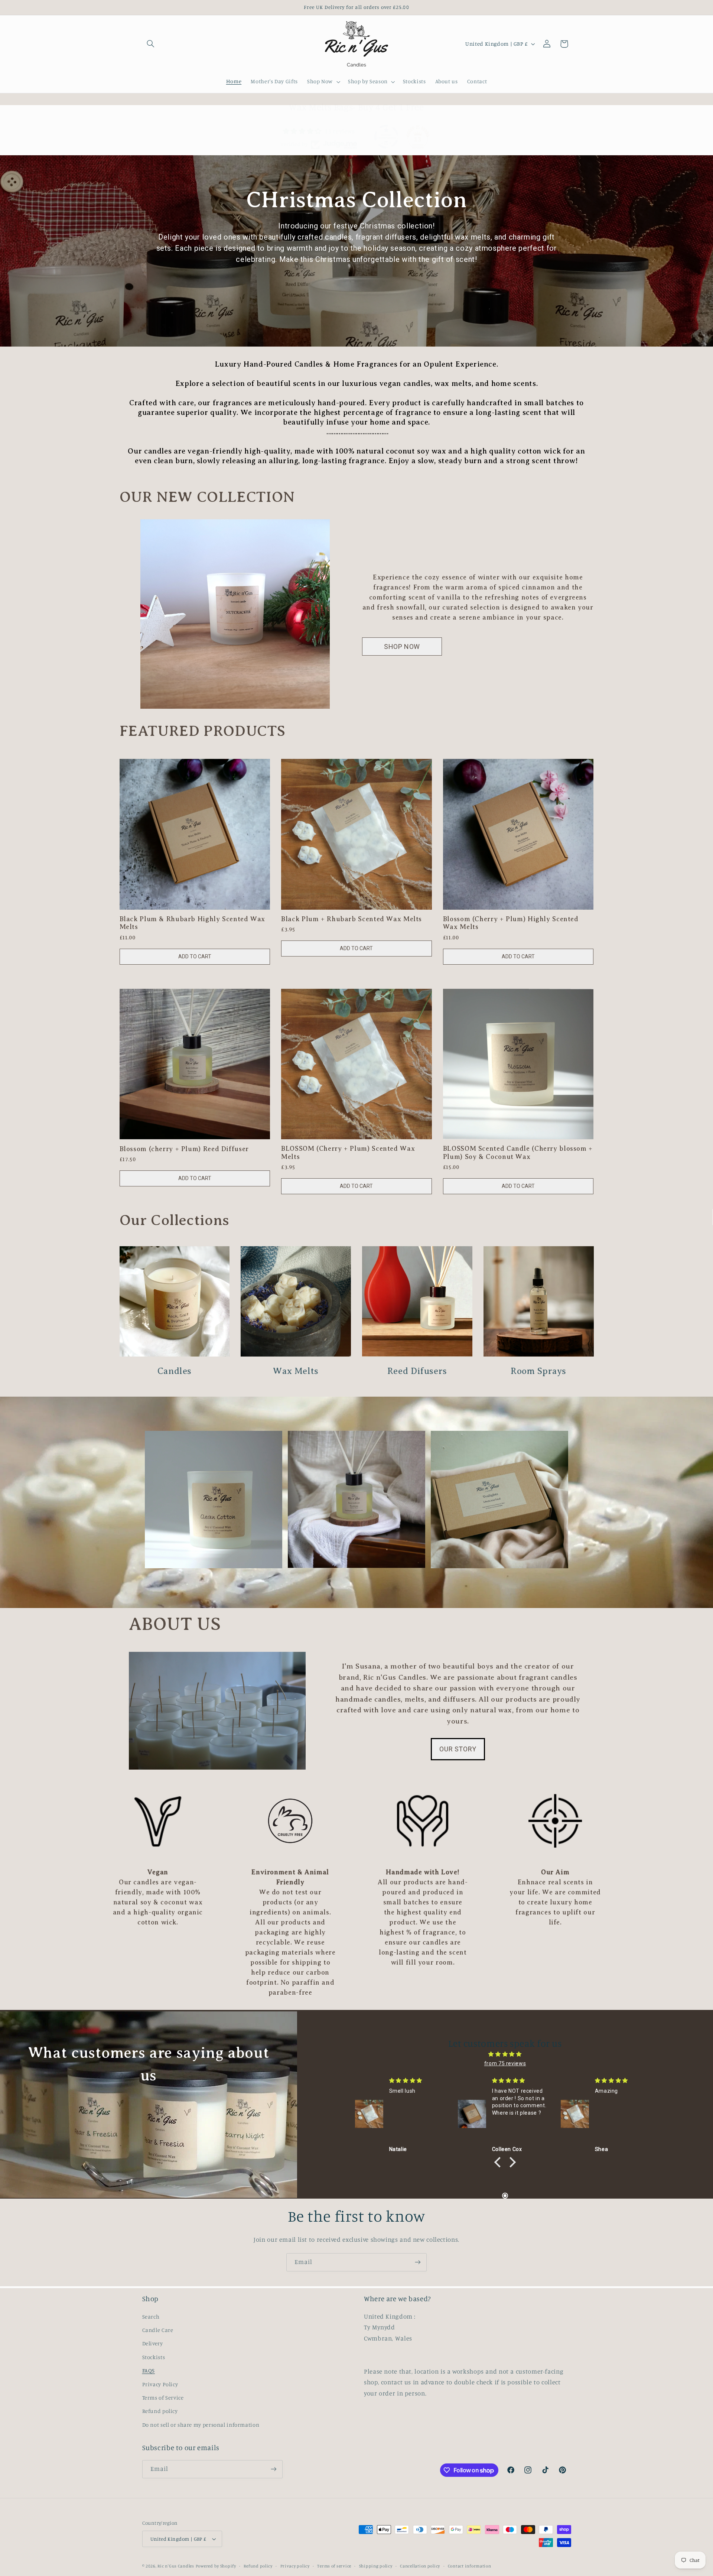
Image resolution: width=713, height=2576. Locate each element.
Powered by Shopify (216, 2566)
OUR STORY (458, 1749)
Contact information (470, 2566)
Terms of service (334, 2566)
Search (151, 2317)
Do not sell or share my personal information (201, 2425)
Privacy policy (295, 2566)
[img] (505, 2054)
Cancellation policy (420, 2566)
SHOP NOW (402, 647)
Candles (175, 1371)
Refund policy (160, 2411)
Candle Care (158, 2330)
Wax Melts (296, 1371)
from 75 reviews (505, 2063)
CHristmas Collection (357, 200)
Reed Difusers (417, 1371)
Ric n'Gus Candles (176, 2566)
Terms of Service (163, 2398)
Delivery (153, 2343)
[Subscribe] (418, 2262)
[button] (151, 44)
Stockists (154, 2357)
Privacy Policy (160, 2384)
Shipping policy (376, 2566)
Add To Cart (195, 956)
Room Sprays (538, 1371)
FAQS (149, 2370)
